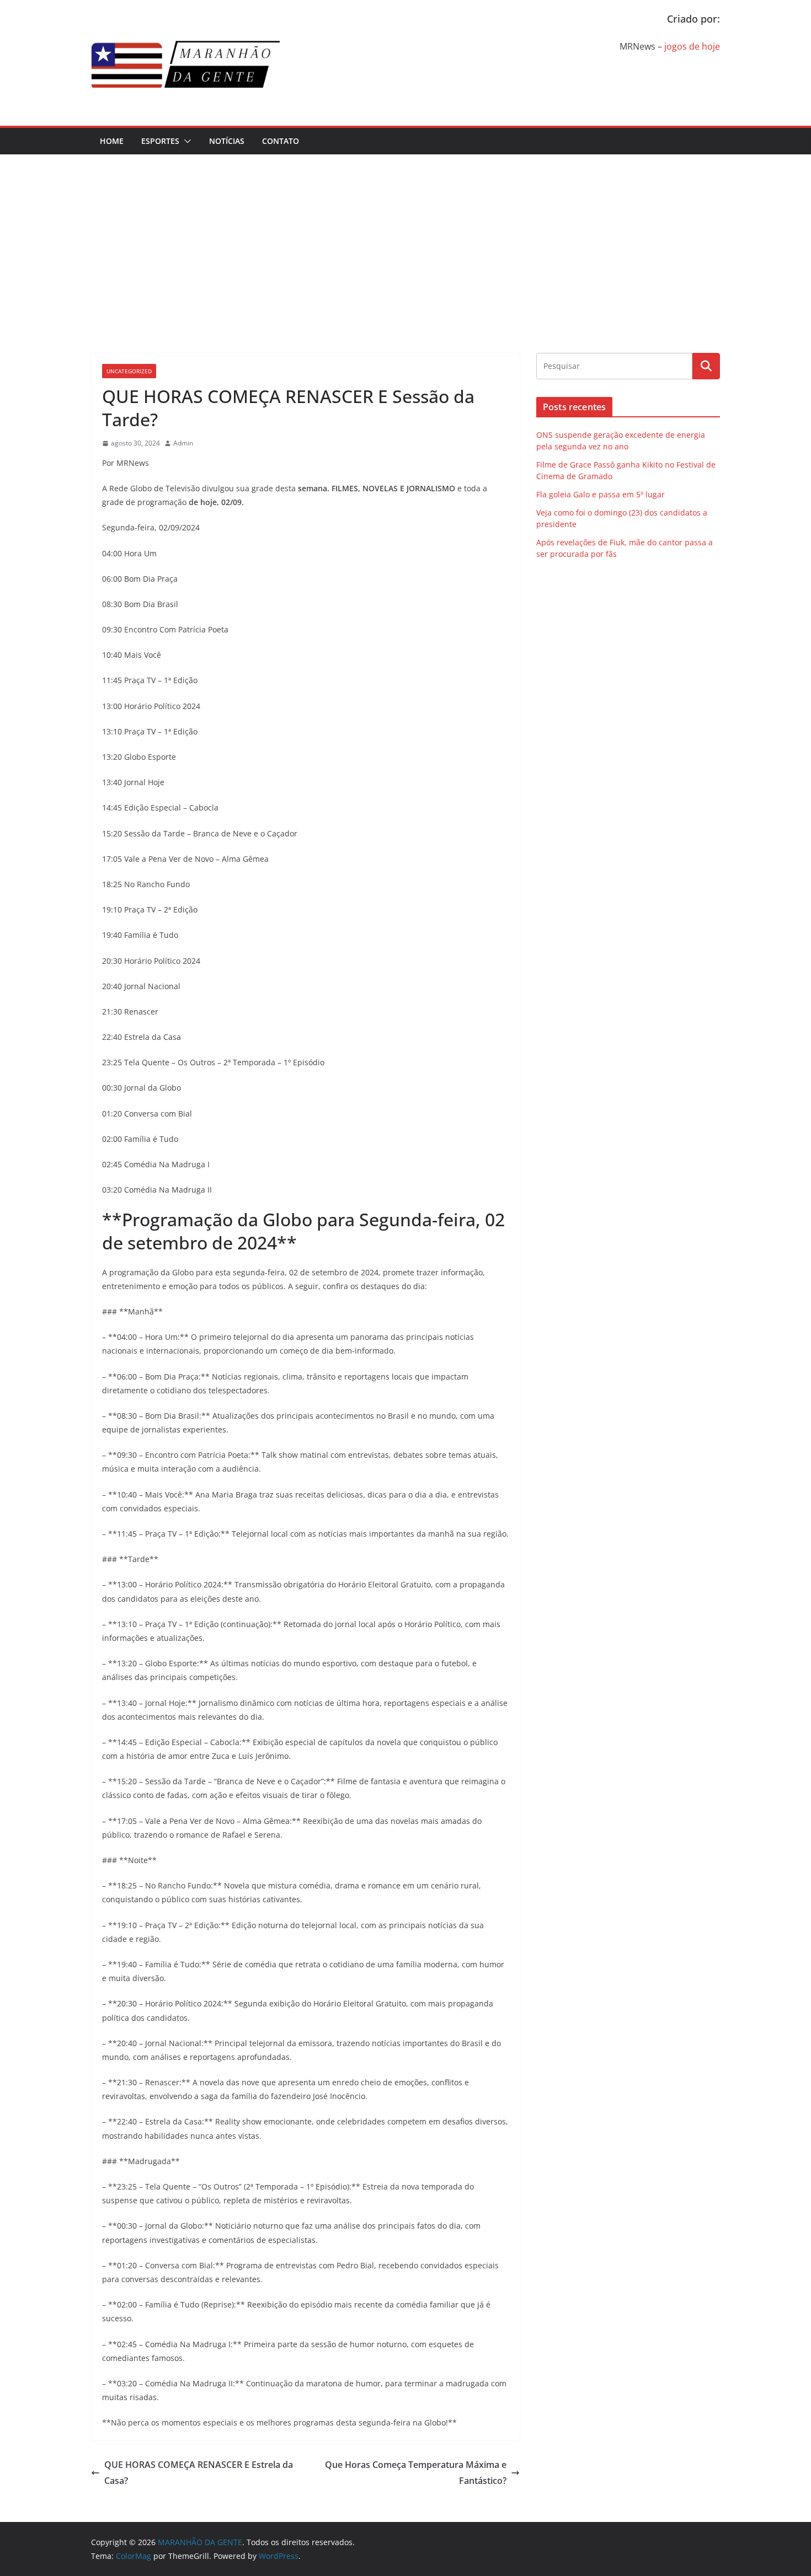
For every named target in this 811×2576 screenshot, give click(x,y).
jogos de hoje (692, 46)
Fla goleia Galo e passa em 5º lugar (601, 494)
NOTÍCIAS (227, 141)
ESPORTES (160, 141)
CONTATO (281, 141)
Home (112, 141)
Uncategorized (129, 371)
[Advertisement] (405, 237)
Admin (183, 443)
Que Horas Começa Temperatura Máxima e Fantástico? (416, 2473)
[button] (185, 141)
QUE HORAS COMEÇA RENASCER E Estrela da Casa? (199, 2473)
